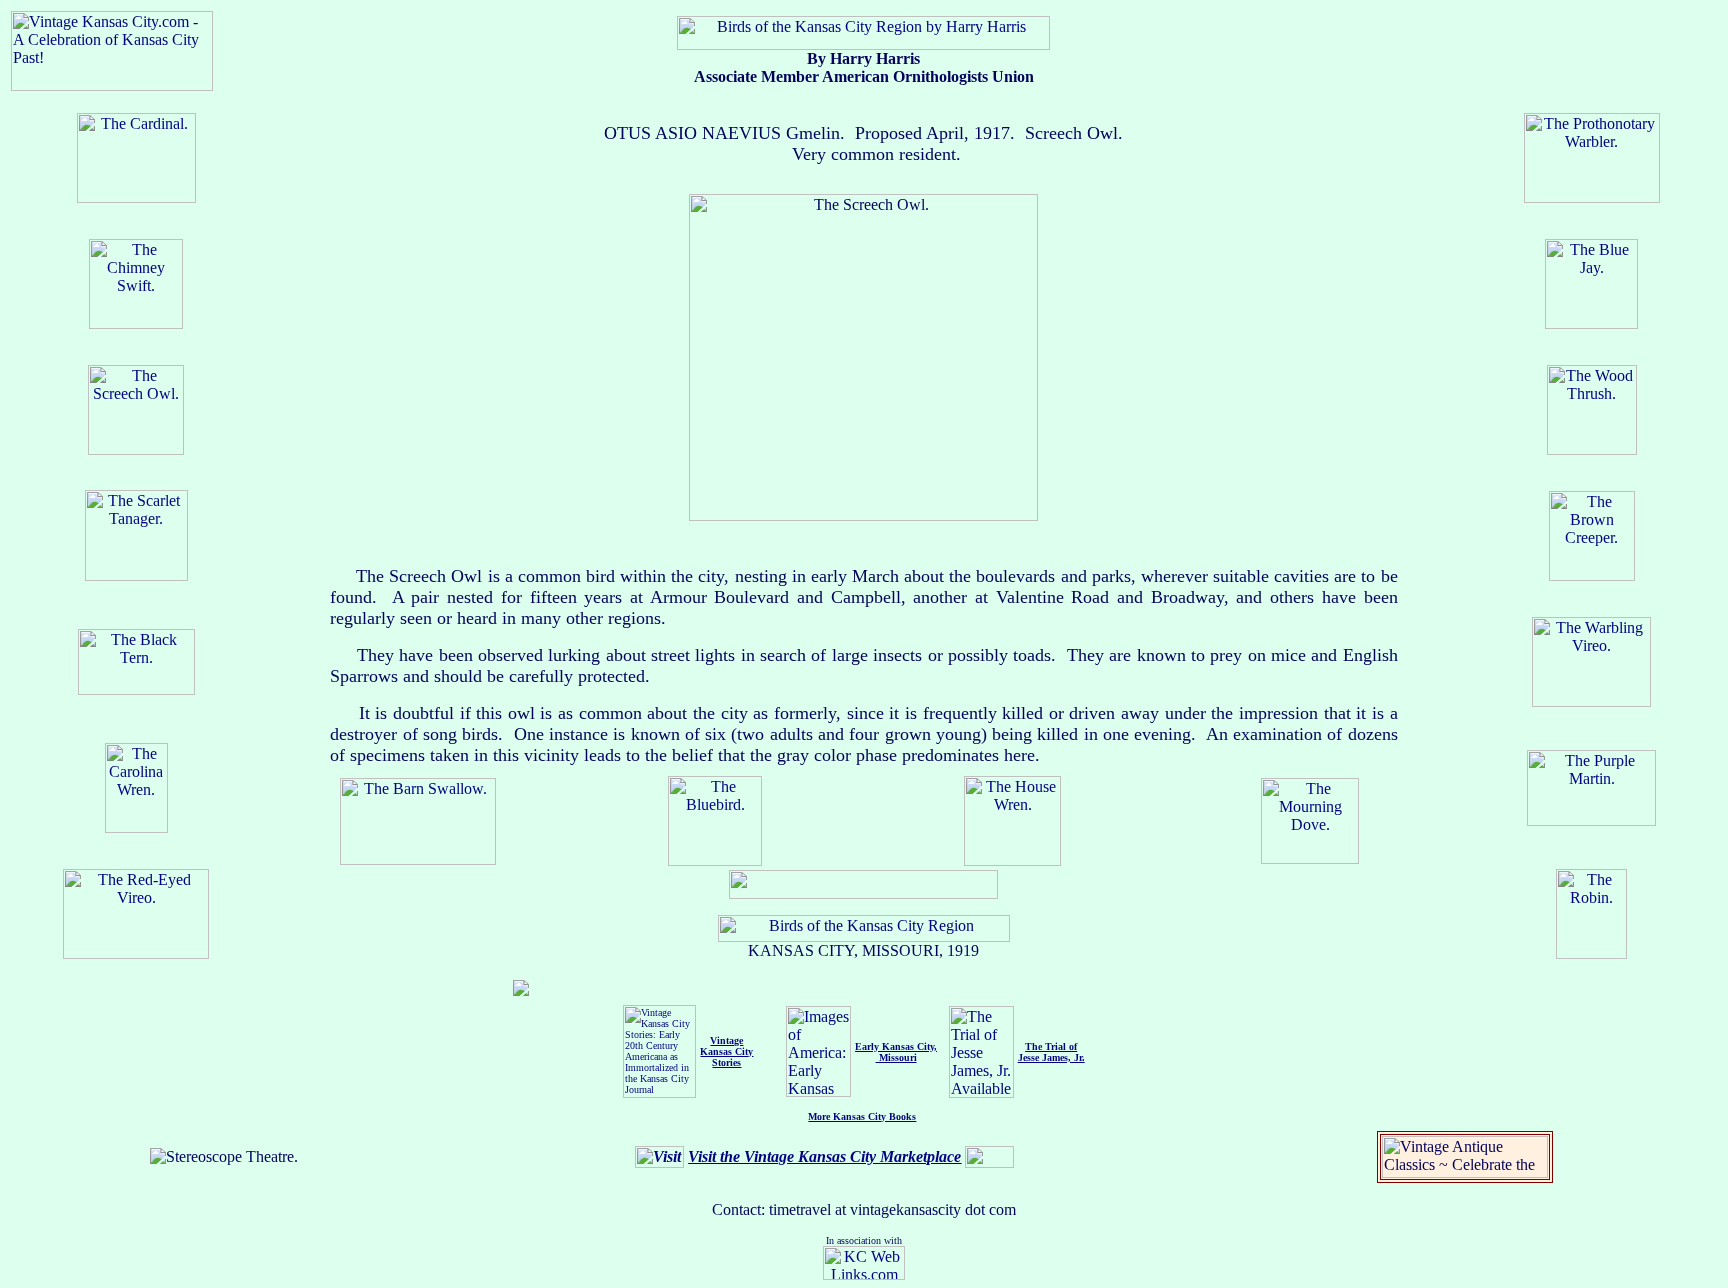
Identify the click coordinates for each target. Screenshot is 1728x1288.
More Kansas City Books (862, 1116)
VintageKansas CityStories (726, 1051)
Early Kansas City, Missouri (896, 1052)
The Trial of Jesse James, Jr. (1051, 1052)
